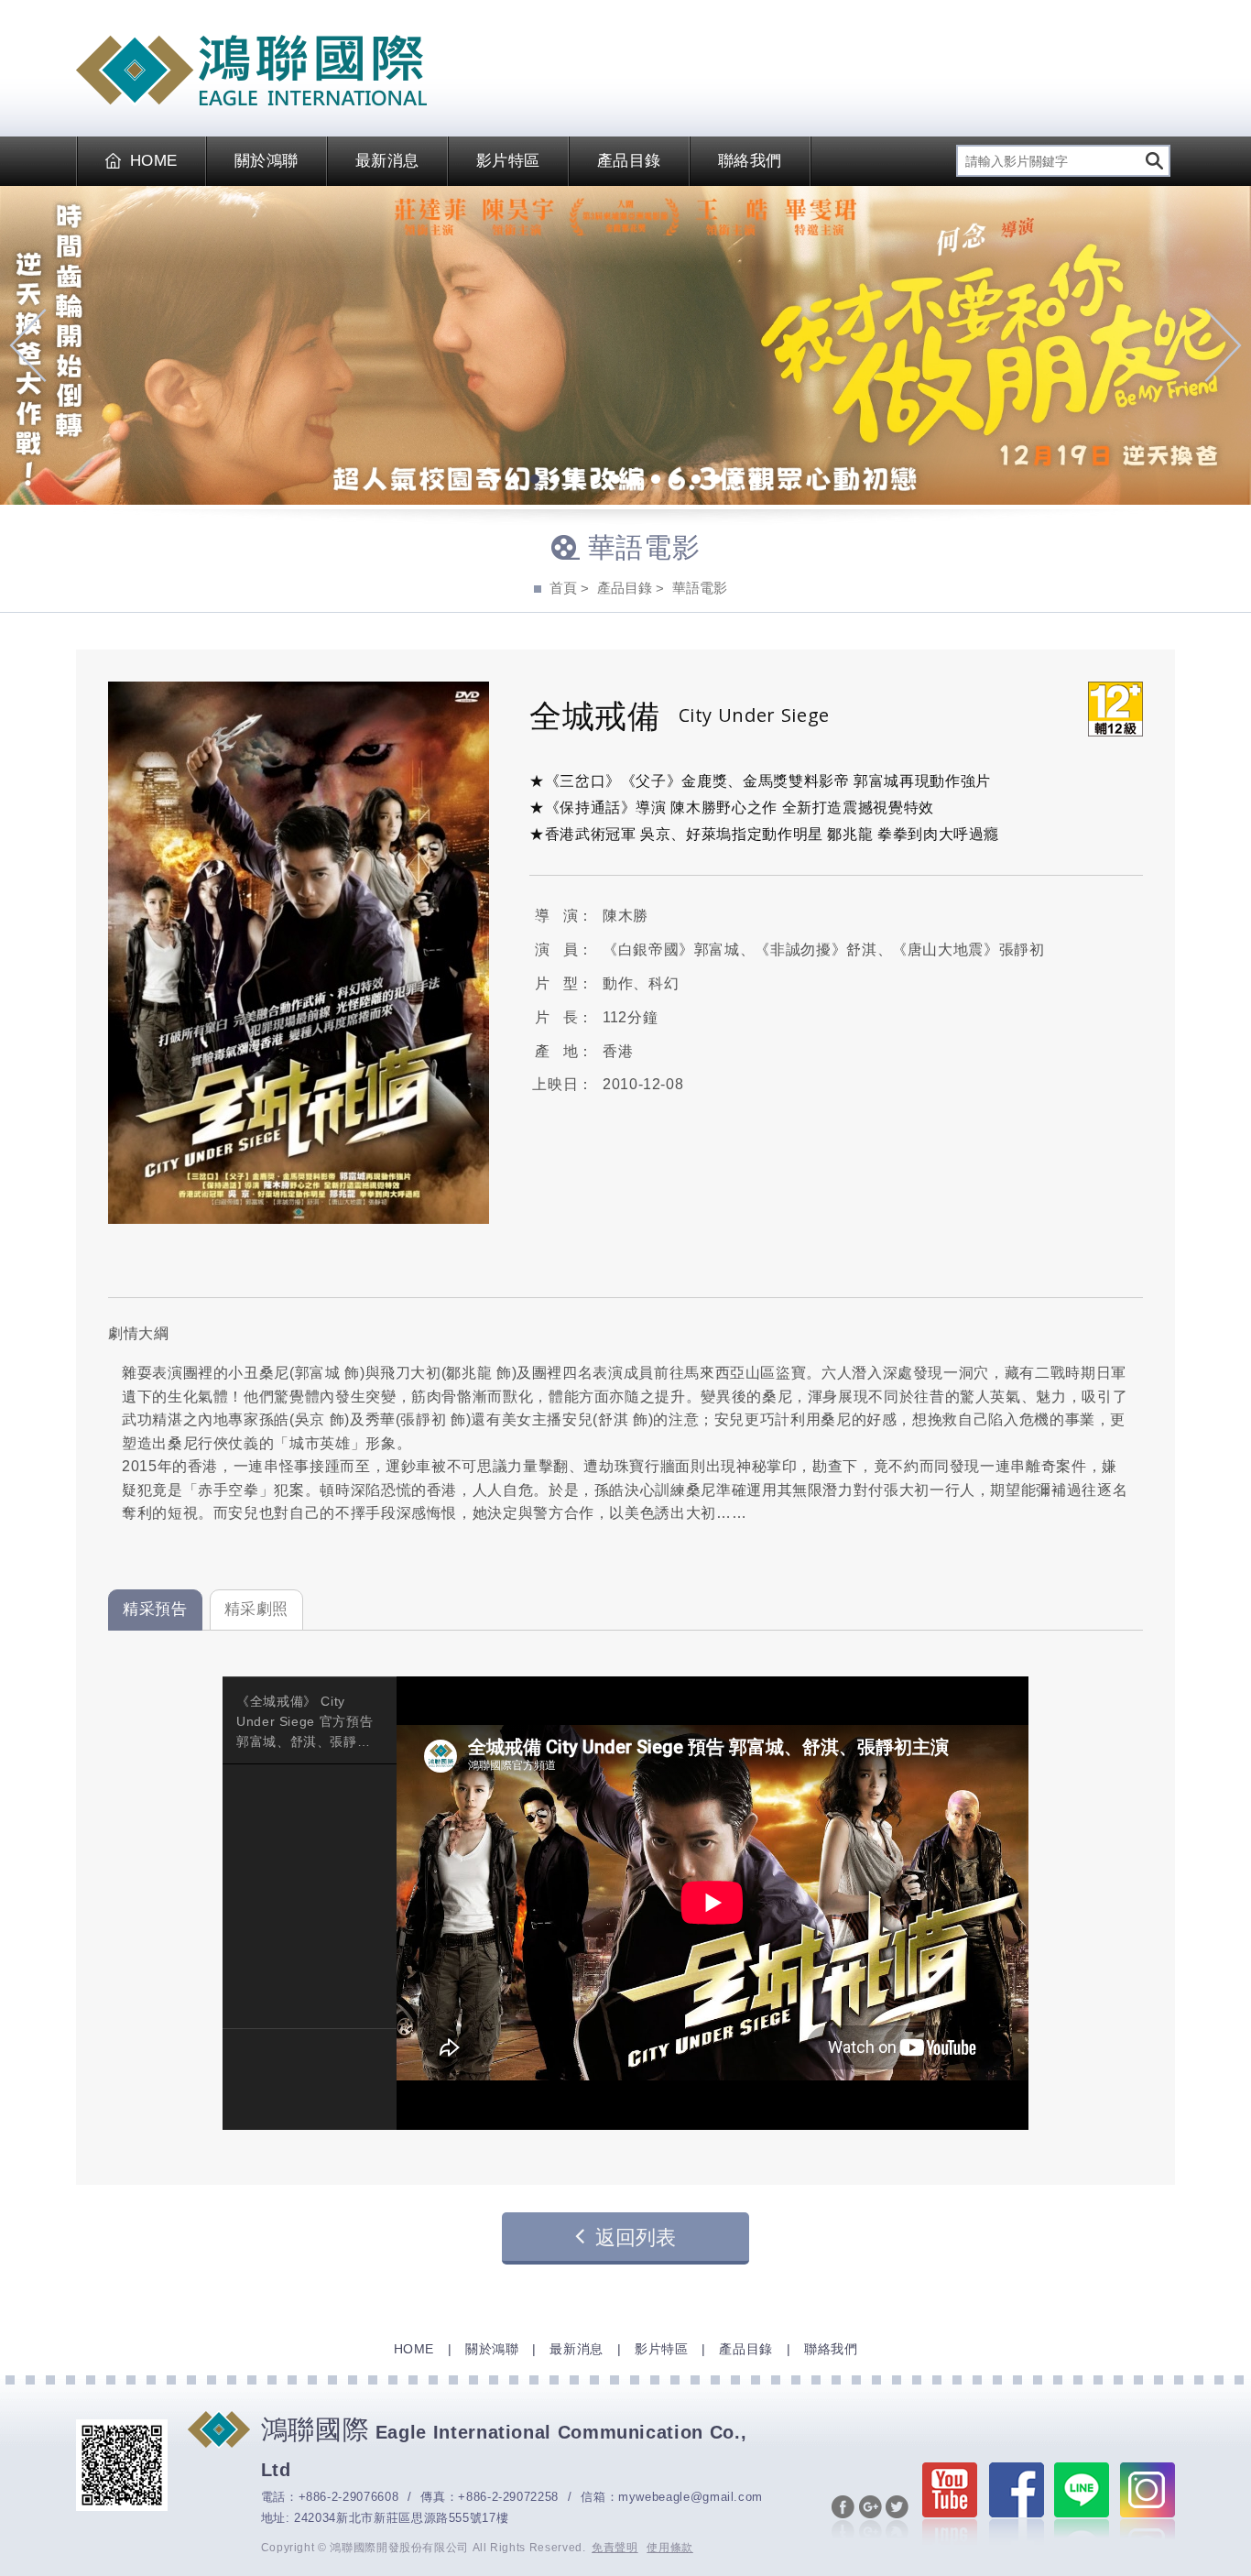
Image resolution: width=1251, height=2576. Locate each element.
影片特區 (508, 161)
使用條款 (670, 2548)
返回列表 (636, 2238)
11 (696, 481)
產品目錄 (629, 161)
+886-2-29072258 (508, 2497)
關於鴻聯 (267, 161)
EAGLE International (251, 71)
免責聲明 (615, 2548)
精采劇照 (257, 1609)
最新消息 (387, 161)
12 (716, 481)
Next (1223, 345)
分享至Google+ (870, 2518)
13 (736, 481)
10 (676, 481)
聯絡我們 (750, 161)
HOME (154, 161)
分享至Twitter (897, 2518)
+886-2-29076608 (349, 2497)
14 (756, 481)
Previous (28, 345)
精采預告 (155, 1609)
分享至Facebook (843, 2518)
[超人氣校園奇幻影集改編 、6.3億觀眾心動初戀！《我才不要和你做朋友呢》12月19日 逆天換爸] (625, 346)
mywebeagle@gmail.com (691, 2497)
